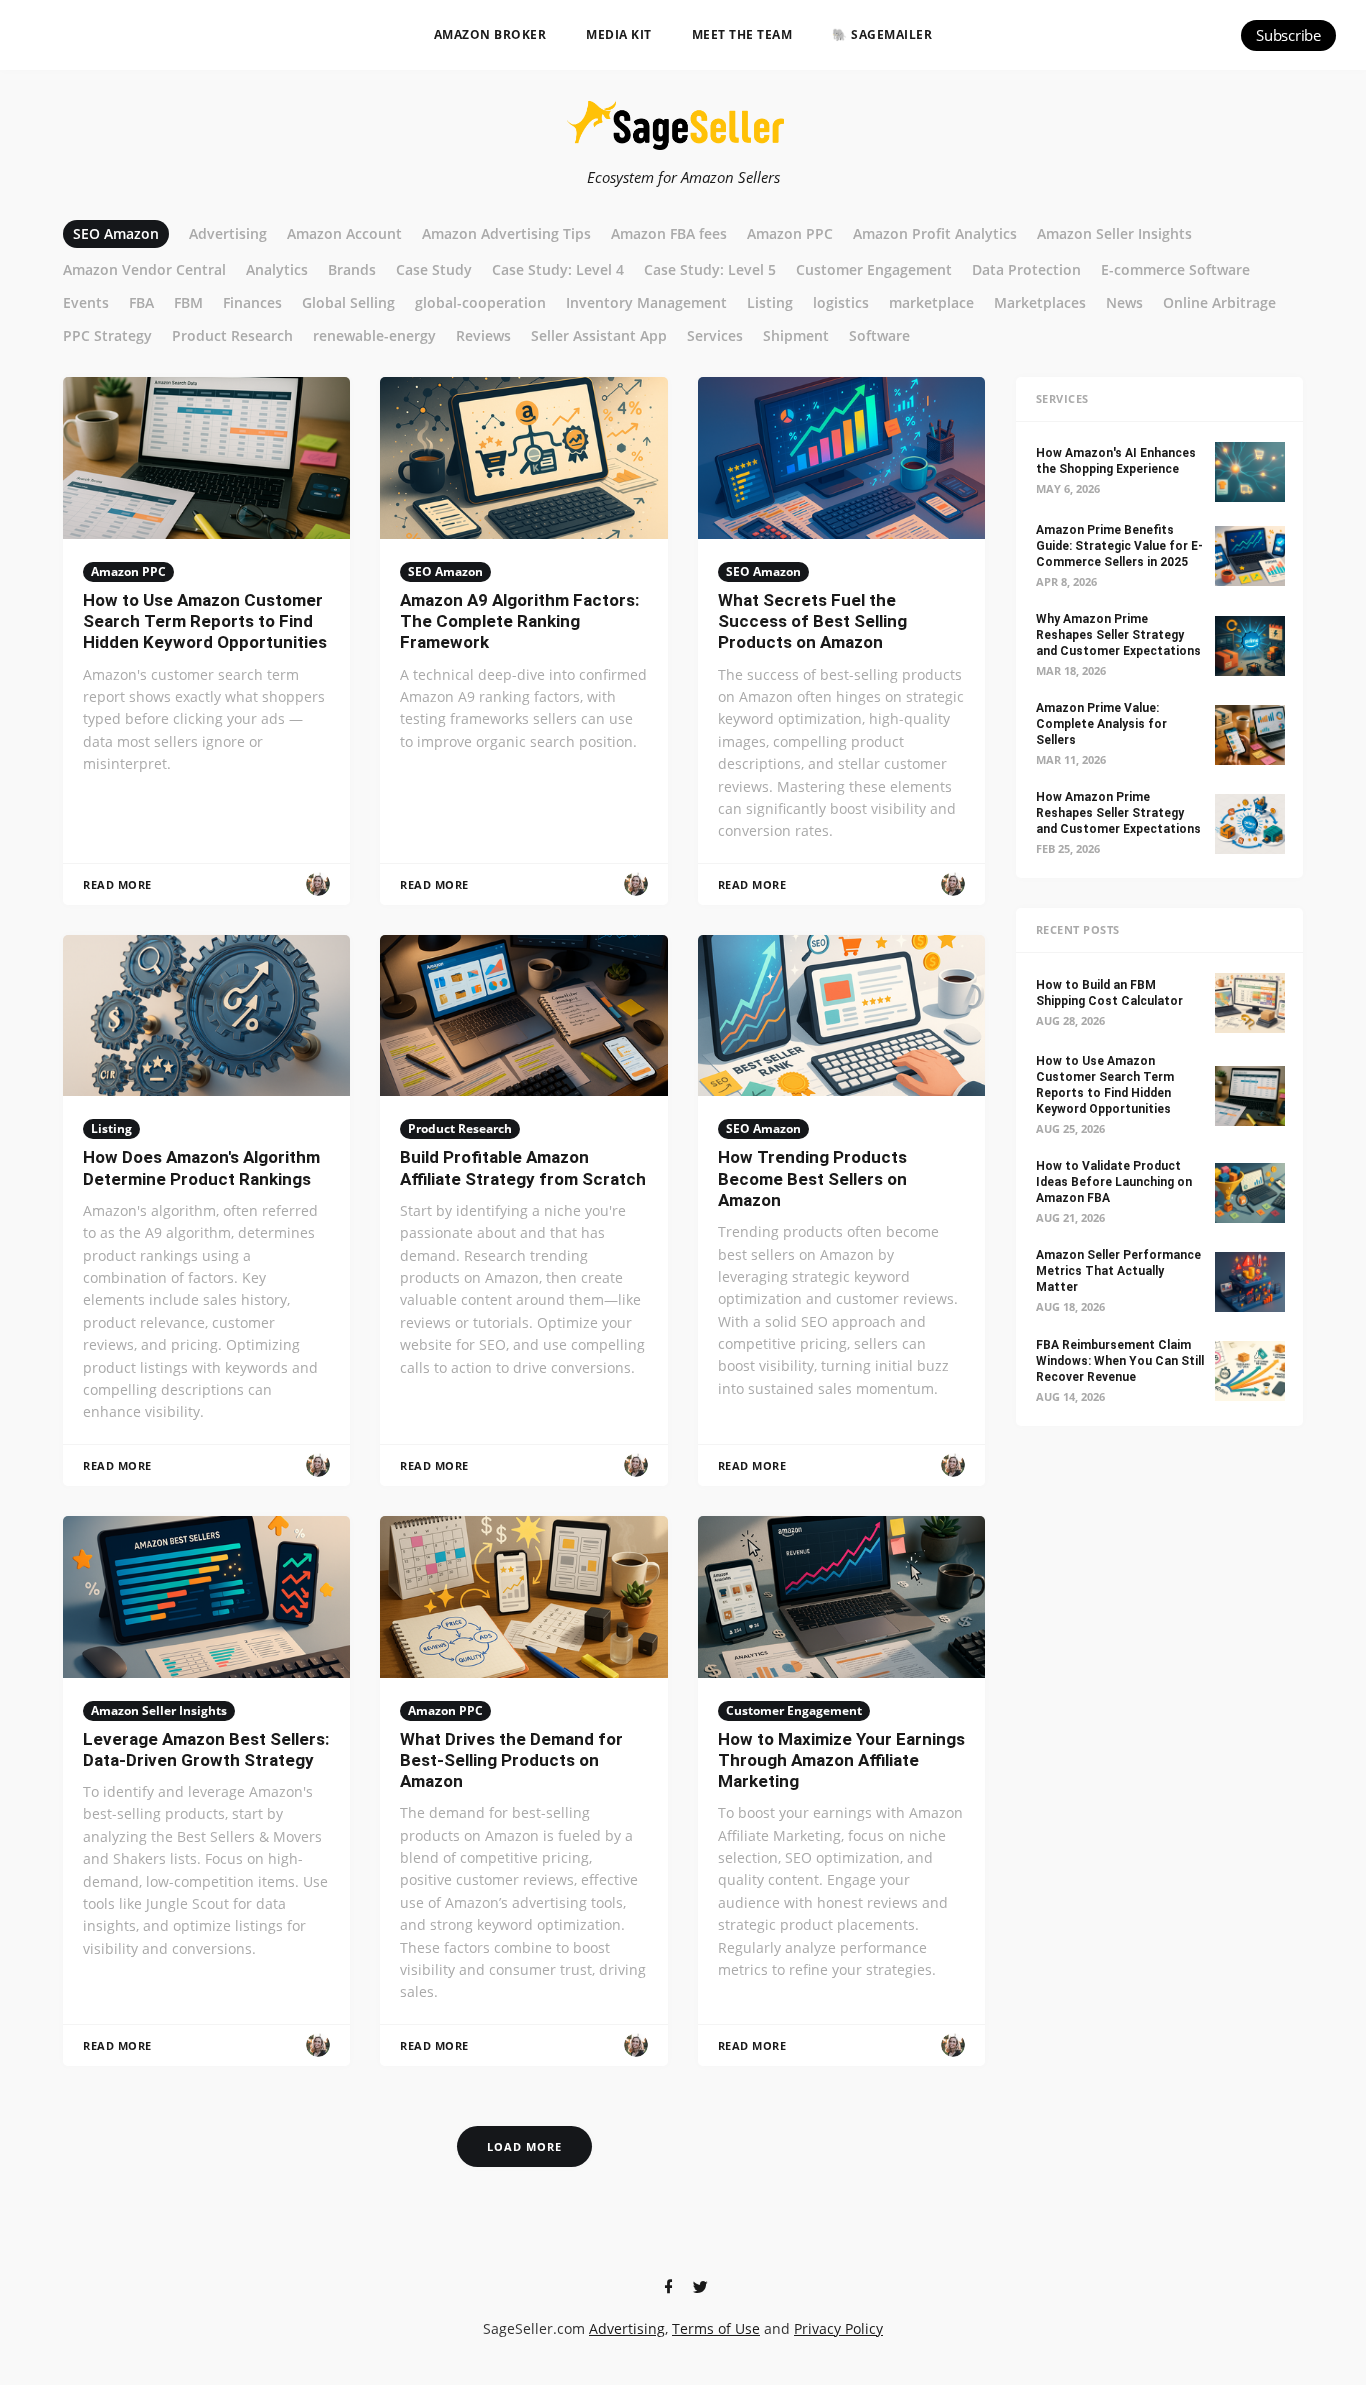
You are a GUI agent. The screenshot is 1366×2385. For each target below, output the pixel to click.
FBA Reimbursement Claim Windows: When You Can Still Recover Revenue (1120, 1361)
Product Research (460, 1128)
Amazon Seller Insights (159, 1710)
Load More (524, 2146)
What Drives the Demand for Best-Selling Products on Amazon (511, 1760)
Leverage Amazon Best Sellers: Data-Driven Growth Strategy (206, 1749)
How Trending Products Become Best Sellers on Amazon (812, 1178)
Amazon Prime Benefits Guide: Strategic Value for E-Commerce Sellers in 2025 (1119, 546)
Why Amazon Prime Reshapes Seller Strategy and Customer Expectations (1118, 635)
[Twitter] (700, 2287)
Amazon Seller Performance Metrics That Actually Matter (1118, 1271)
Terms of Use (716, 2328)
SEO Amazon (445, 571)
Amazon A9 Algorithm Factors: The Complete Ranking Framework (519, 621)
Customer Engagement (794, 1710)
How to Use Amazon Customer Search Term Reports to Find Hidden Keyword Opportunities (205, 621)
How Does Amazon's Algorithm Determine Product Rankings (201, 1167)
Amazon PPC (128, 571)
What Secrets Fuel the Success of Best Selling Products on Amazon (812, 621)
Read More (117, 884)
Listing (111, 1128)
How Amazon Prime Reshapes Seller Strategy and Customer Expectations (1118, 813)
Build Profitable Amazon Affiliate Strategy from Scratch (523, 1167)
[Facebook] (668, 2287)
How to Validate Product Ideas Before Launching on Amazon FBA (1114, 1182)
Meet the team (742, 34)
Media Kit (619, 34)
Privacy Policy (838, 2328)
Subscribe (1288, 35)
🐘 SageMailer (882, 34)
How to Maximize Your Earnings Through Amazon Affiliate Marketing (841, 1760)
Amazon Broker (490, 34)
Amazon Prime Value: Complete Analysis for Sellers (1101, 724)
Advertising (627, 2328)
